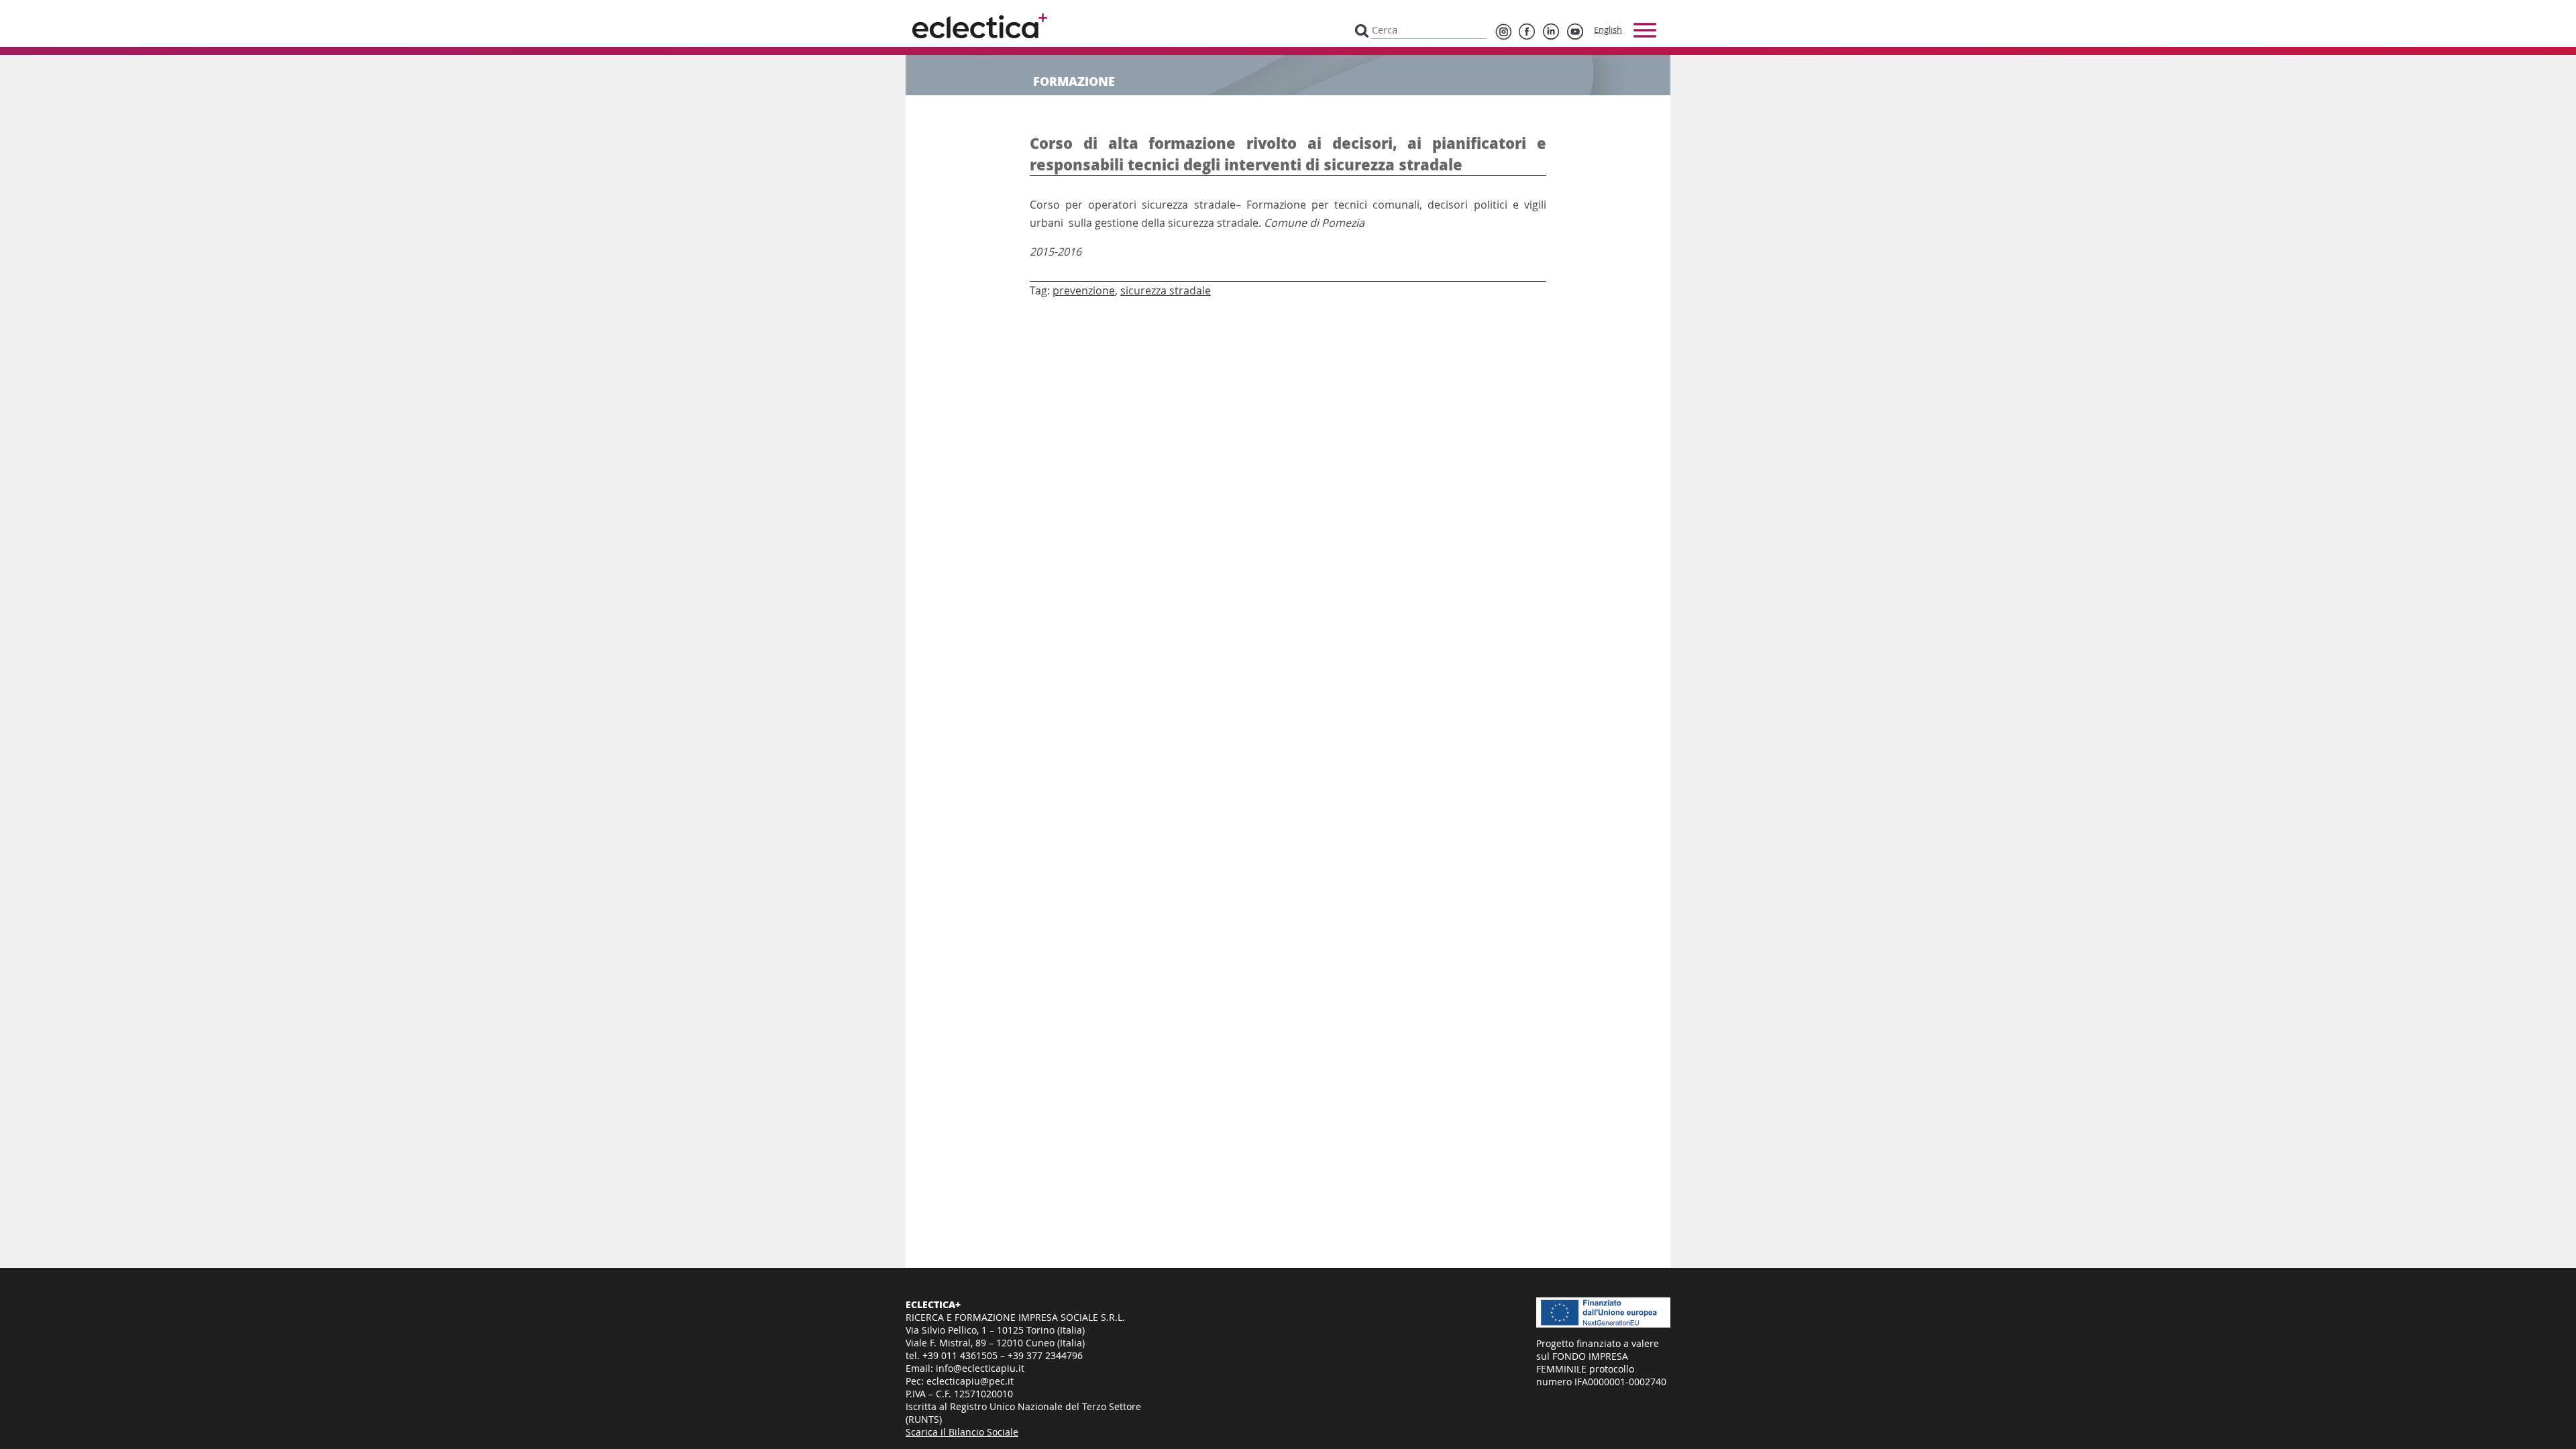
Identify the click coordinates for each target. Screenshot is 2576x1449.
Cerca (1362, 30)
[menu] (1645, 30)
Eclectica (980, 26)
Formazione (1074, 81)
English (1608, 30)
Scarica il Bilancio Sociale (962, 1432)
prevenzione (1084, 290)
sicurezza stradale (1166, 290)
